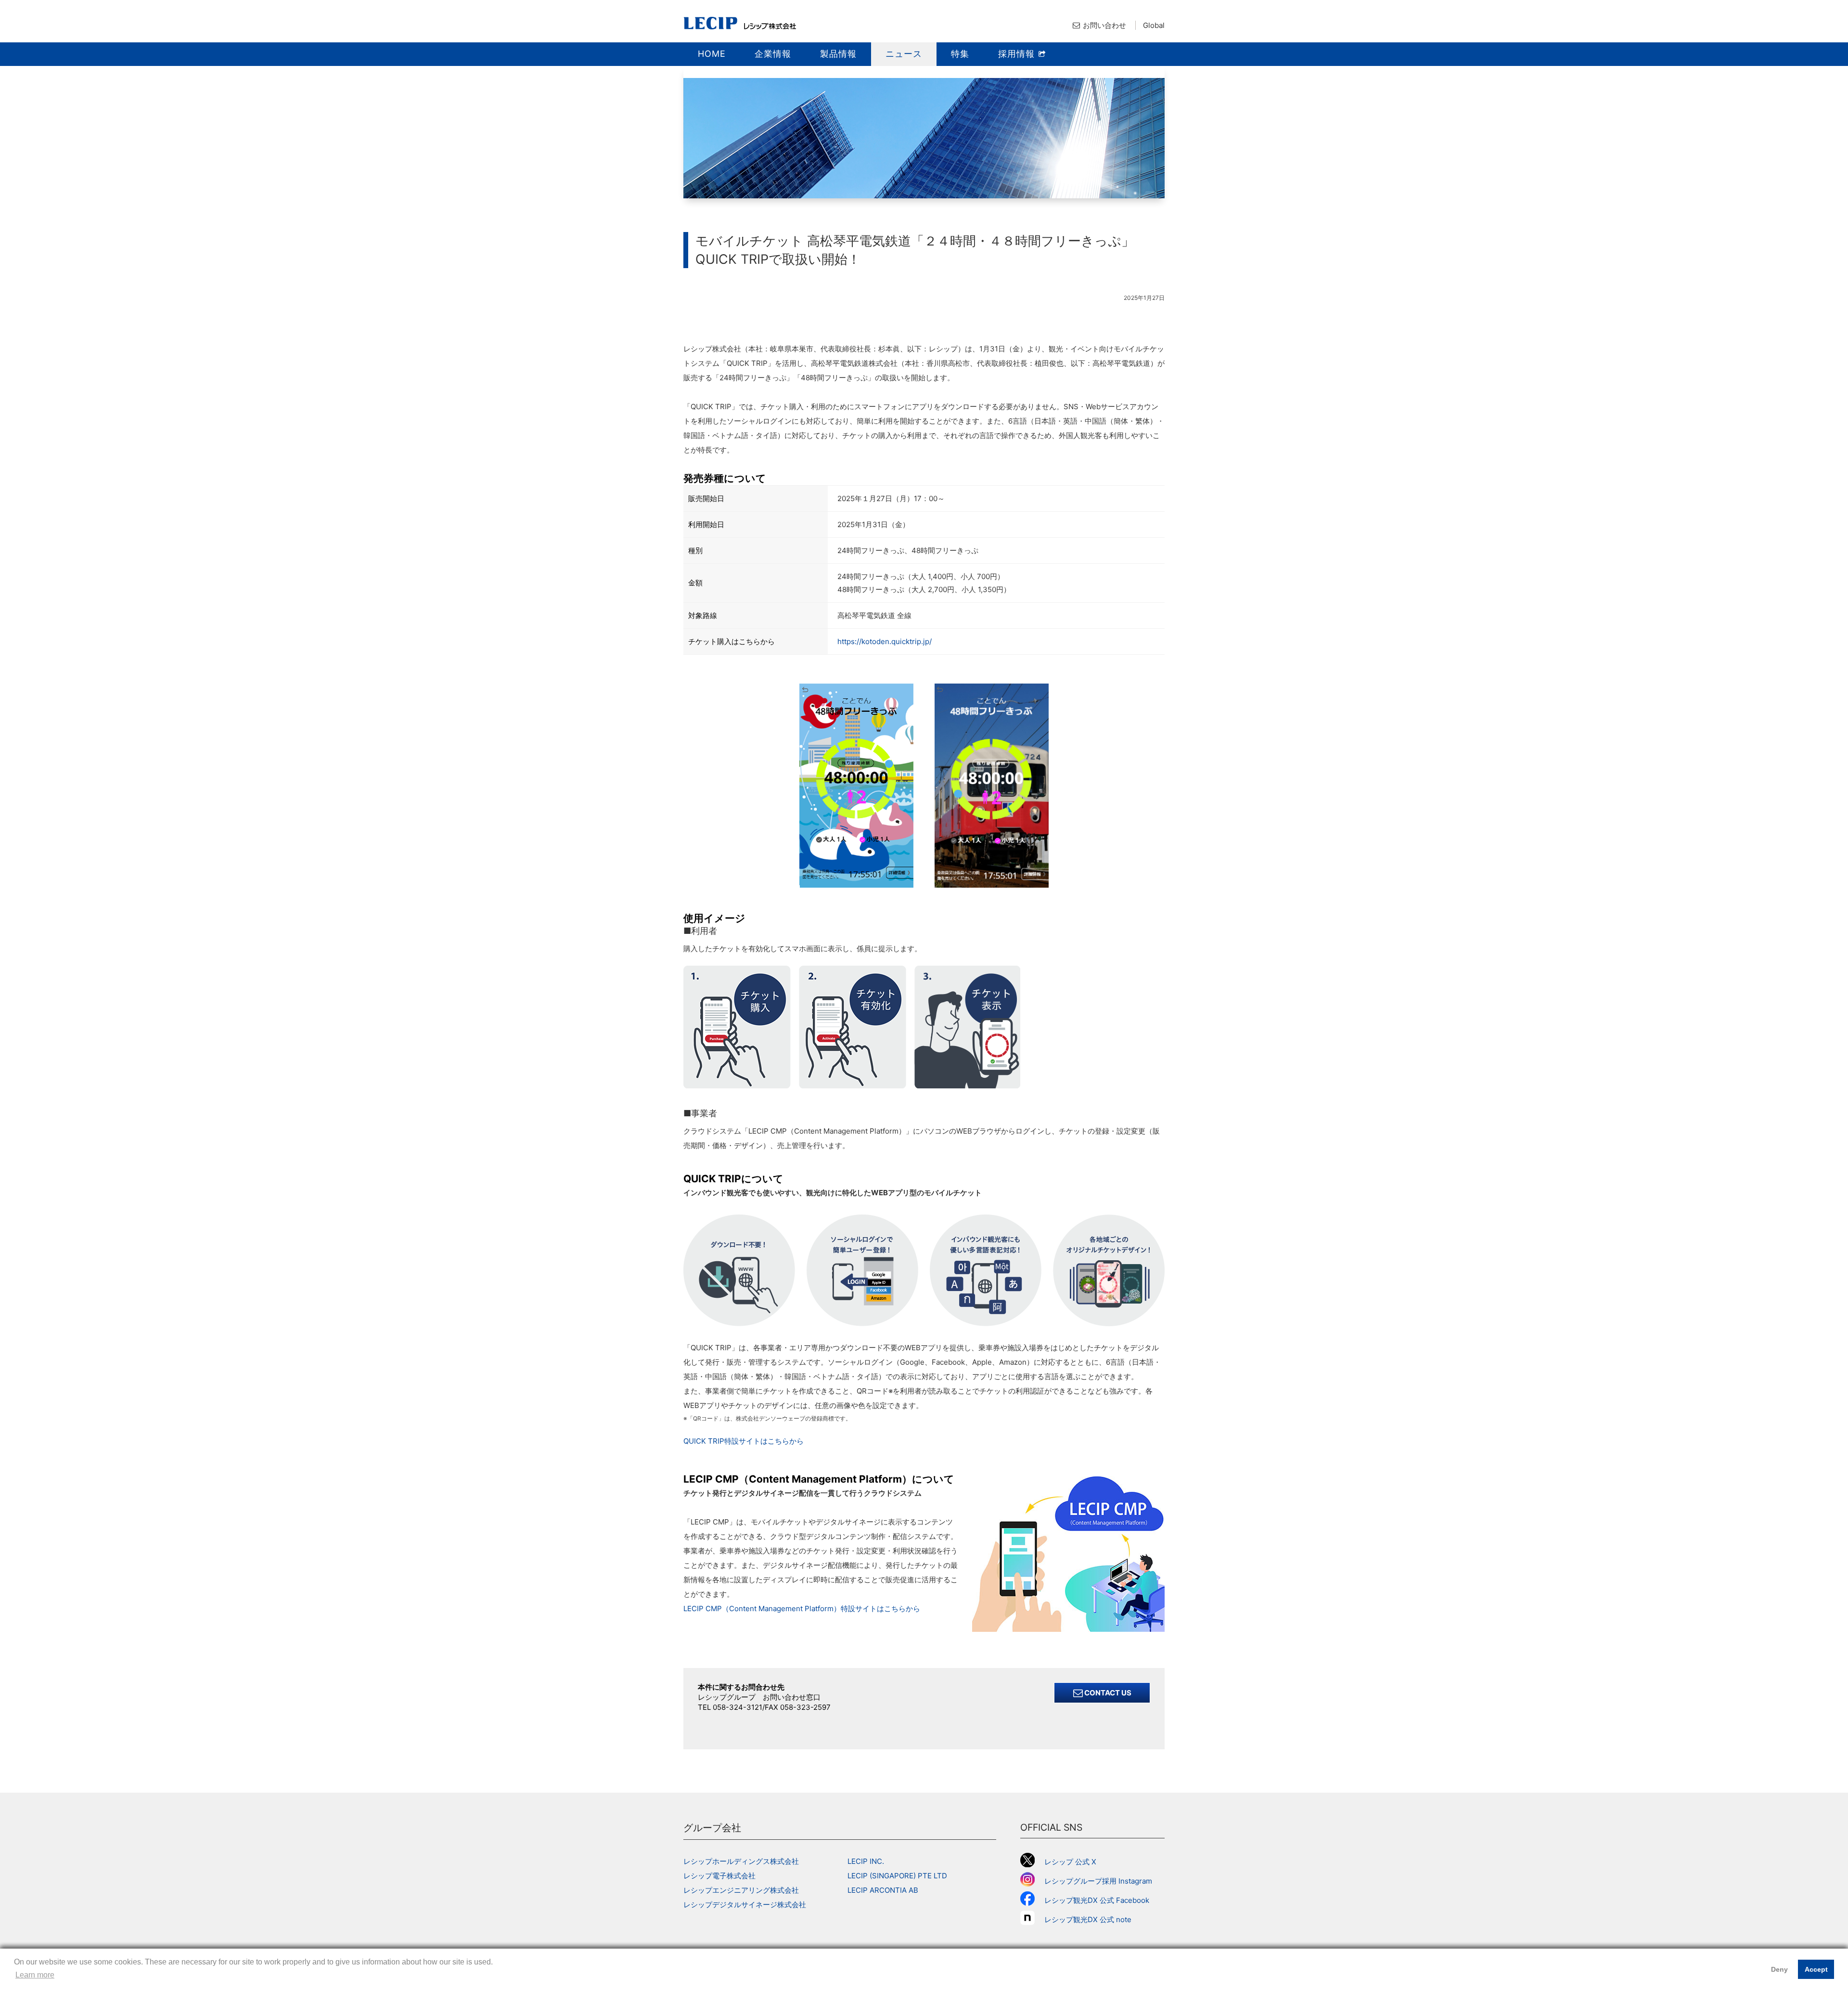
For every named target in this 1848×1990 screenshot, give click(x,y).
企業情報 (773, 54)
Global (1154, 25)
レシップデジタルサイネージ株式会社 (745, 1905)
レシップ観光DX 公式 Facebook (1097, 1900)
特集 (960, 54)
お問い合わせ (1104, 25)
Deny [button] (1779, 1969)
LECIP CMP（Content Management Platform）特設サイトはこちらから (802, 1609)
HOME (712, 54)
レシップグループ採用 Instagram (1098, 1881)
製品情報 (838, 54)
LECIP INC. (866, 1861)
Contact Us (1107, 1693)
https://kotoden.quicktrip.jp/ (885, 641)
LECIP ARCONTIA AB (883, 1890)
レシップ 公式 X (1070, 1862)
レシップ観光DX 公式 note (1091, 1919)
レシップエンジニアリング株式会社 (741, 1890)
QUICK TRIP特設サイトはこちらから (744, 1441)
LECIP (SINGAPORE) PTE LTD (897, 1876)
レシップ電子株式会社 (719, 1876)
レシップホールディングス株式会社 (741, 1861)
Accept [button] (1816, 1969)
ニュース (904, 54)
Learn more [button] (35, 1975)
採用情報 (1018, 54)
